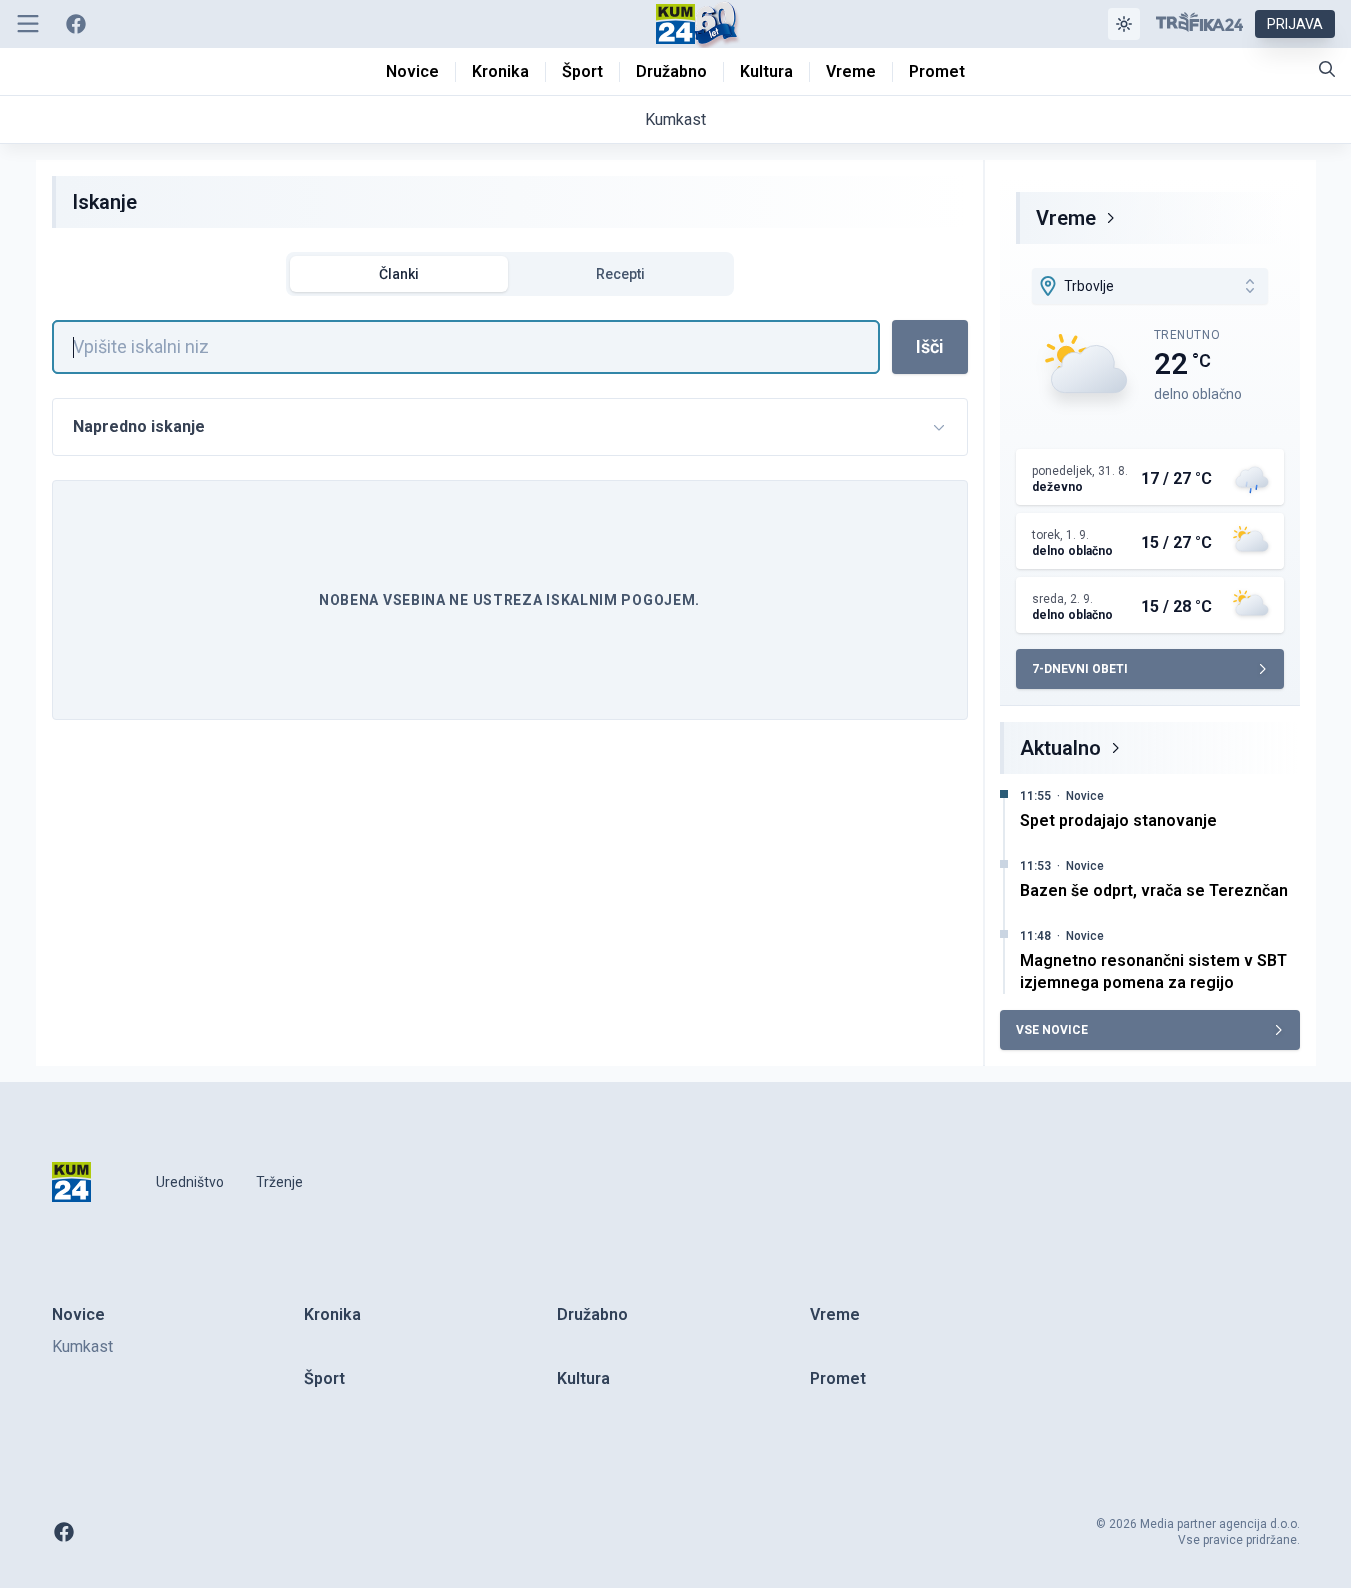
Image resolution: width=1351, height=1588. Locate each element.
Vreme (1066, 218)
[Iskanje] (1327, 69)
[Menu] (28, 24)
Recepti (620, 274)
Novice (1085, 796)
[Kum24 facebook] (76, 24)
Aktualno (1060, 748)
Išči (930, 346)
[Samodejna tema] (1124, 24)
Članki (399, 274)
